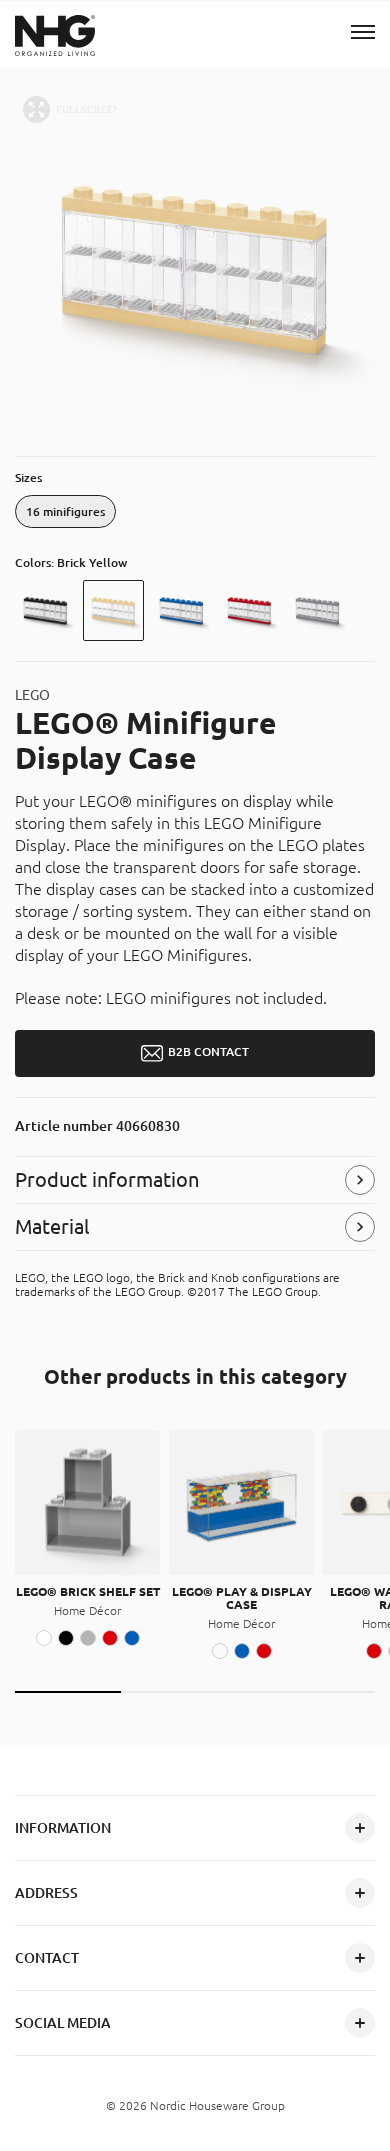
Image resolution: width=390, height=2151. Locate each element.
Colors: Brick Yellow (71, 562)
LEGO (32, 695)
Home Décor (87, 1610)
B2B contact (208, 1052)
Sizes (28, 477)
